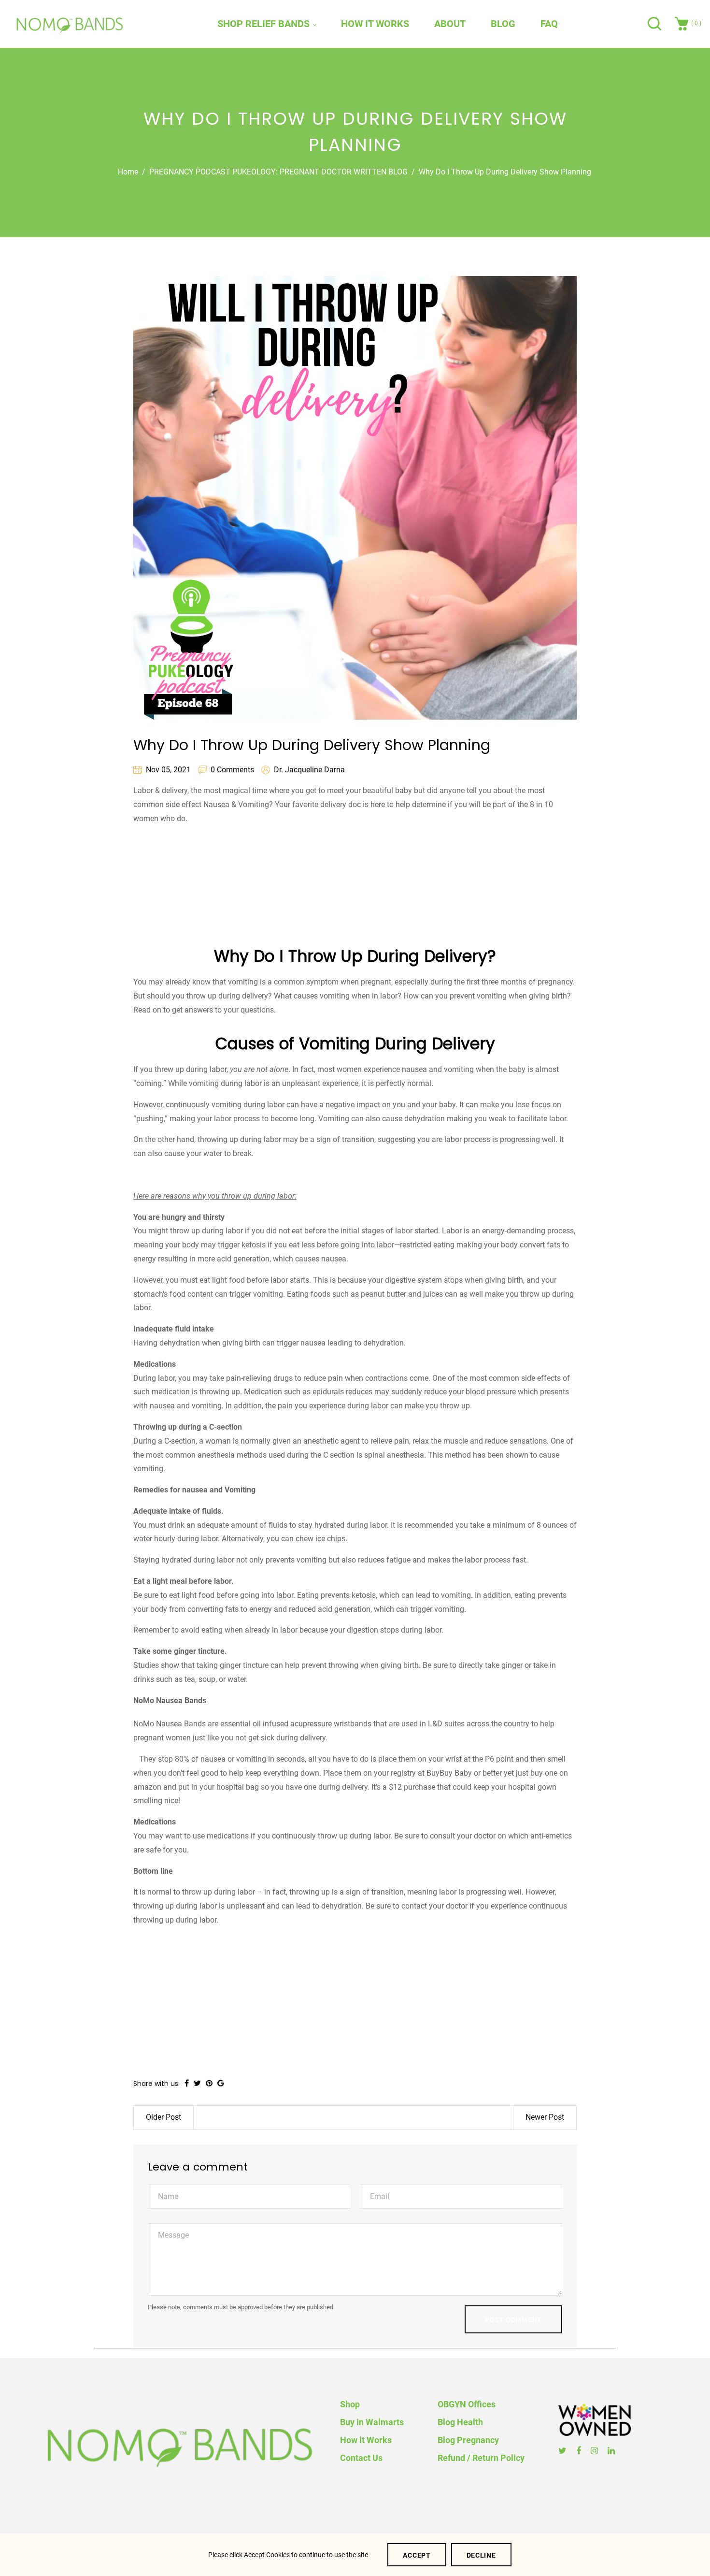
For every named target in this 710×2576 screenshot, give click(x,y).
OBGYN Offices (467, 2404)
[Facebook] (580, 2451)
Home (128, 172)
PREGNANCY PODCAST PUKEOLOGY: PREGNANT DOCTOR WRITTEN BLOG (278, 172)
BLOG (503, 24)
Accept (417, 2555)
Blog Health (460, 2422)
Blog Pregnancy (468, 2440)
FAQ (549, 24)
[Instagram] (596, 2451)
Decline (481, 2555)
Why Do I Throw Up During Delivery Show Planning (312, 745)
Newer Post (545, 2117)
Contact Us (361, 2458)
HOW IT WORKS (375, 24)
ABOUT (450, 24)
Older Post (163, 2117)
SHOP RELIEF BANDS (265, 24)
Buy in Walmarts (372, 2422)
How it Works (366, 2440)
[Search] (656, 24)
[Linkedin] (612, 2451)
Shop (350, 2404)
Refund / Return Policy (481, 2458)
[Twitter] (564, 2451)
